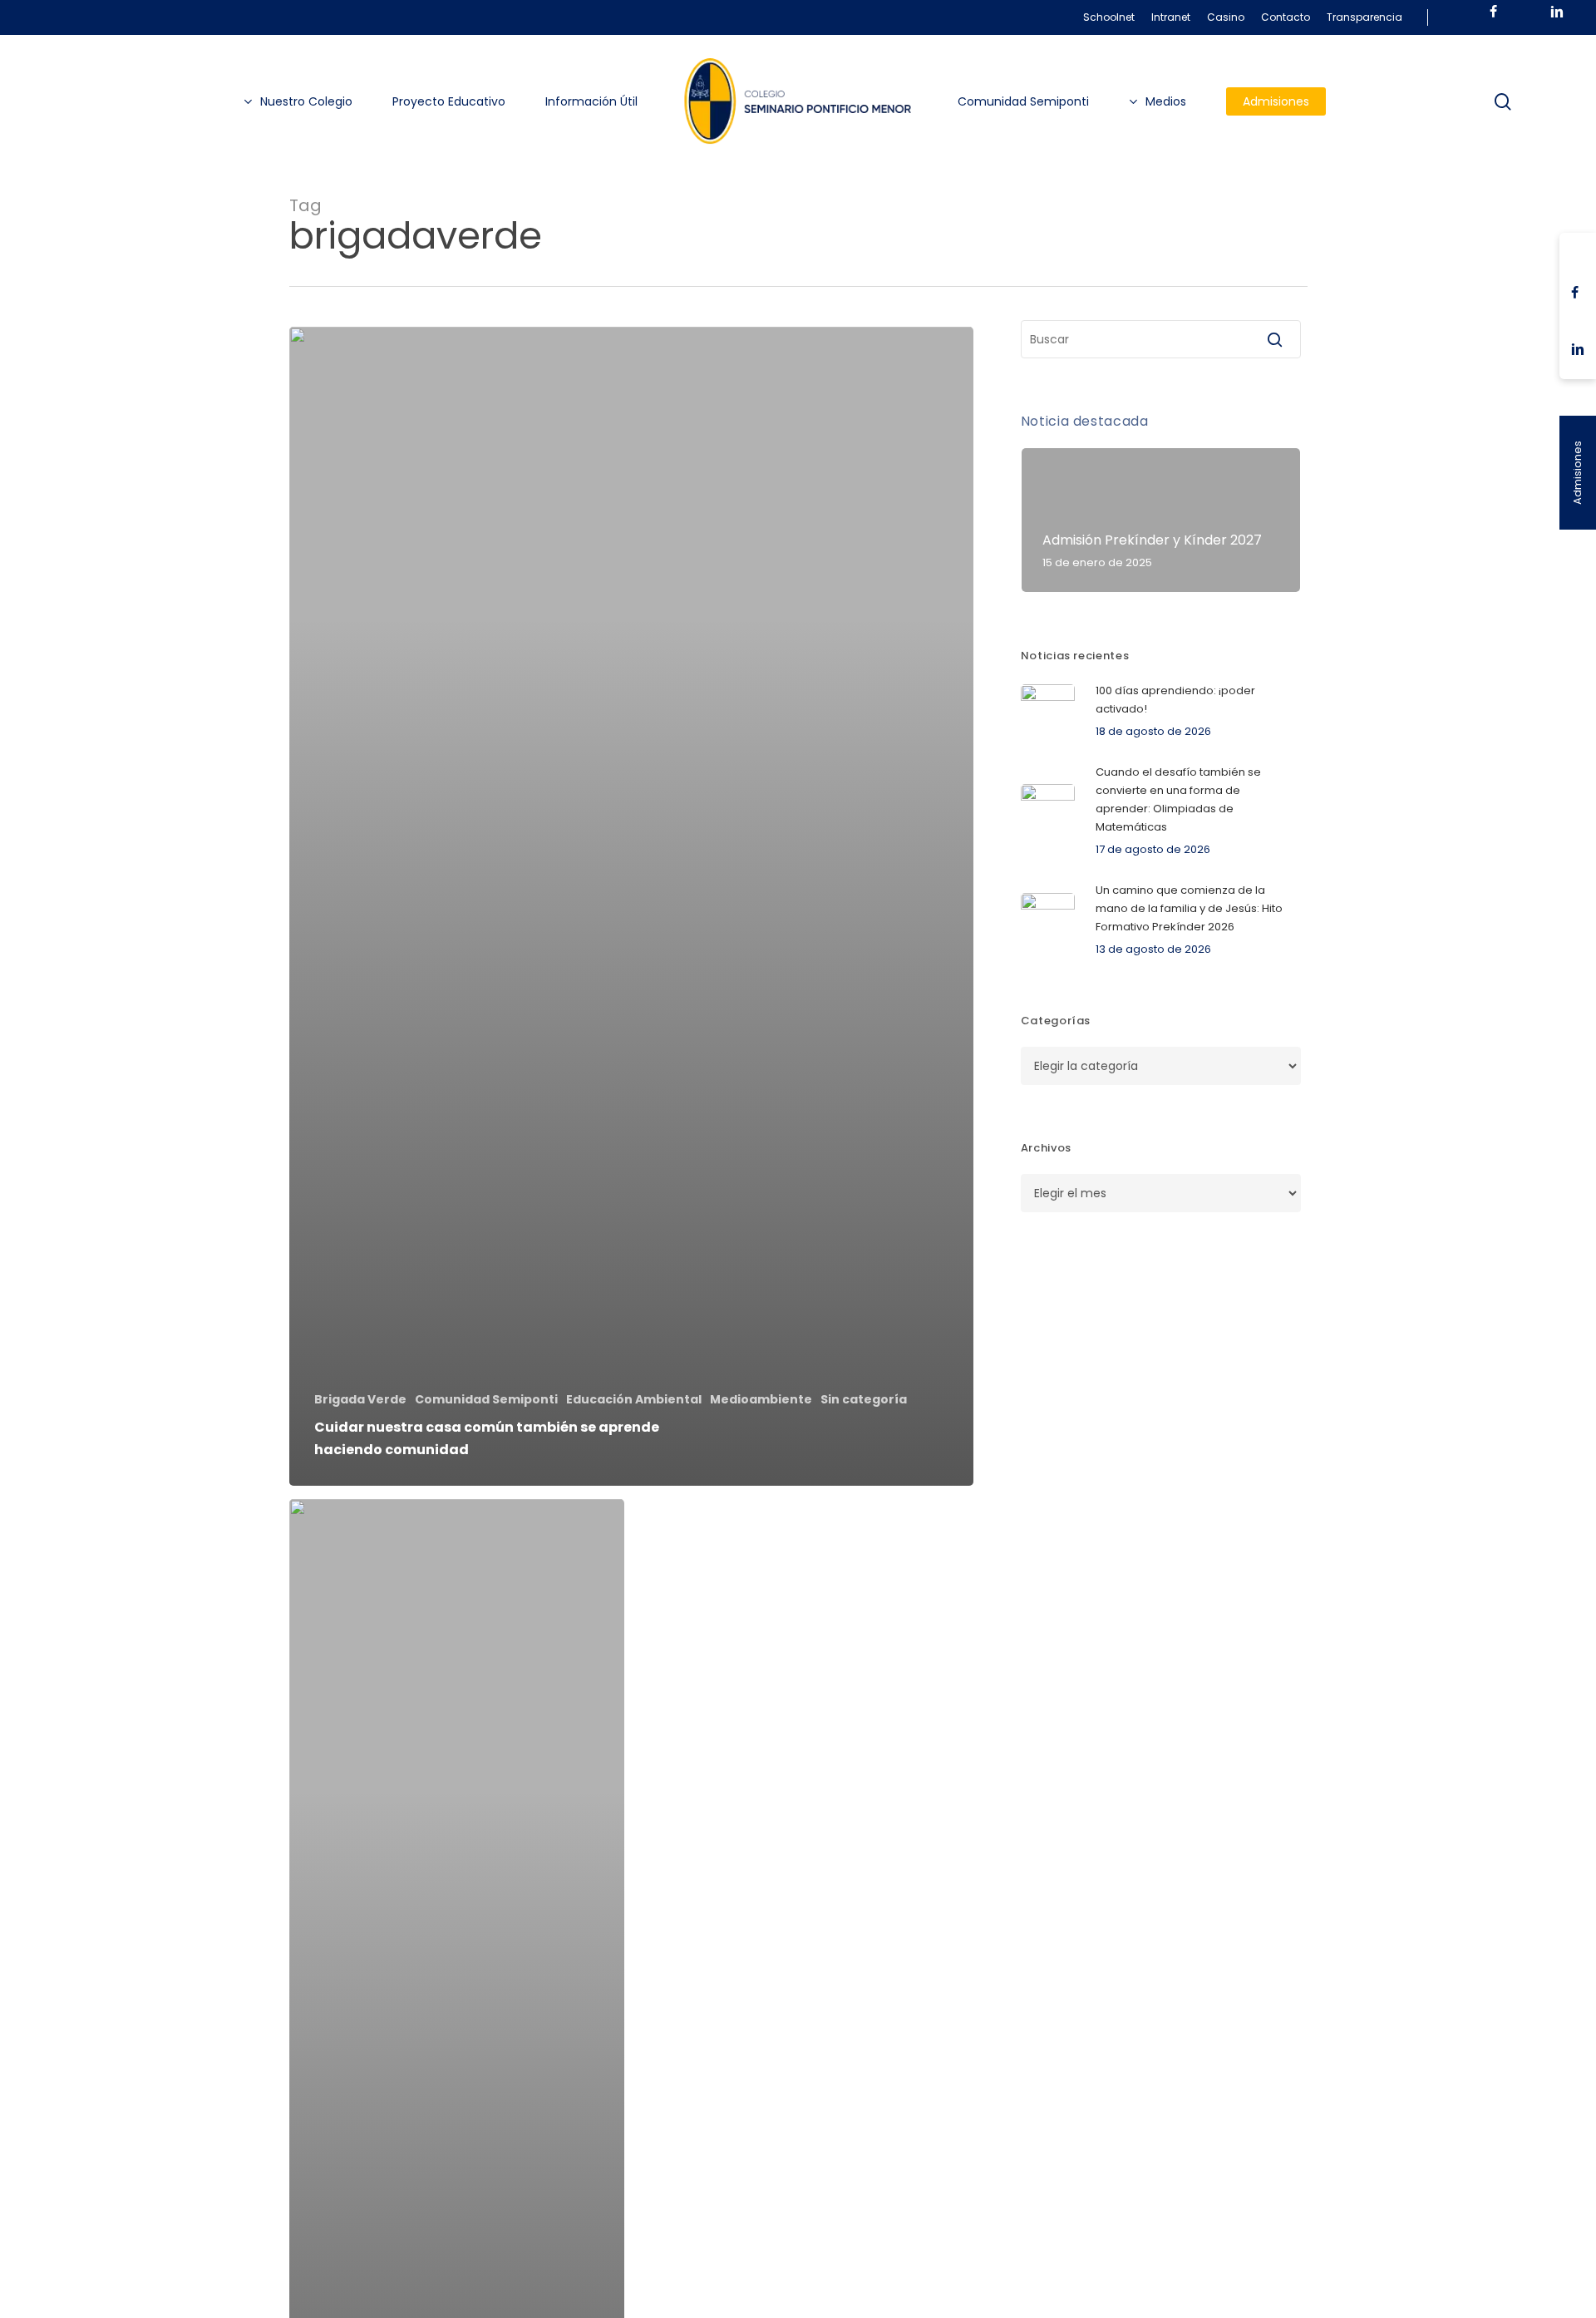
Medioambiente (761, 1400)
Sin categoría (864, 1400)
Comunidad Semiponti (486, 1400)
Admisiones (1577, 473)
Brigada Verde (360, 1400)
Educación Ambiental (634, 1400)
